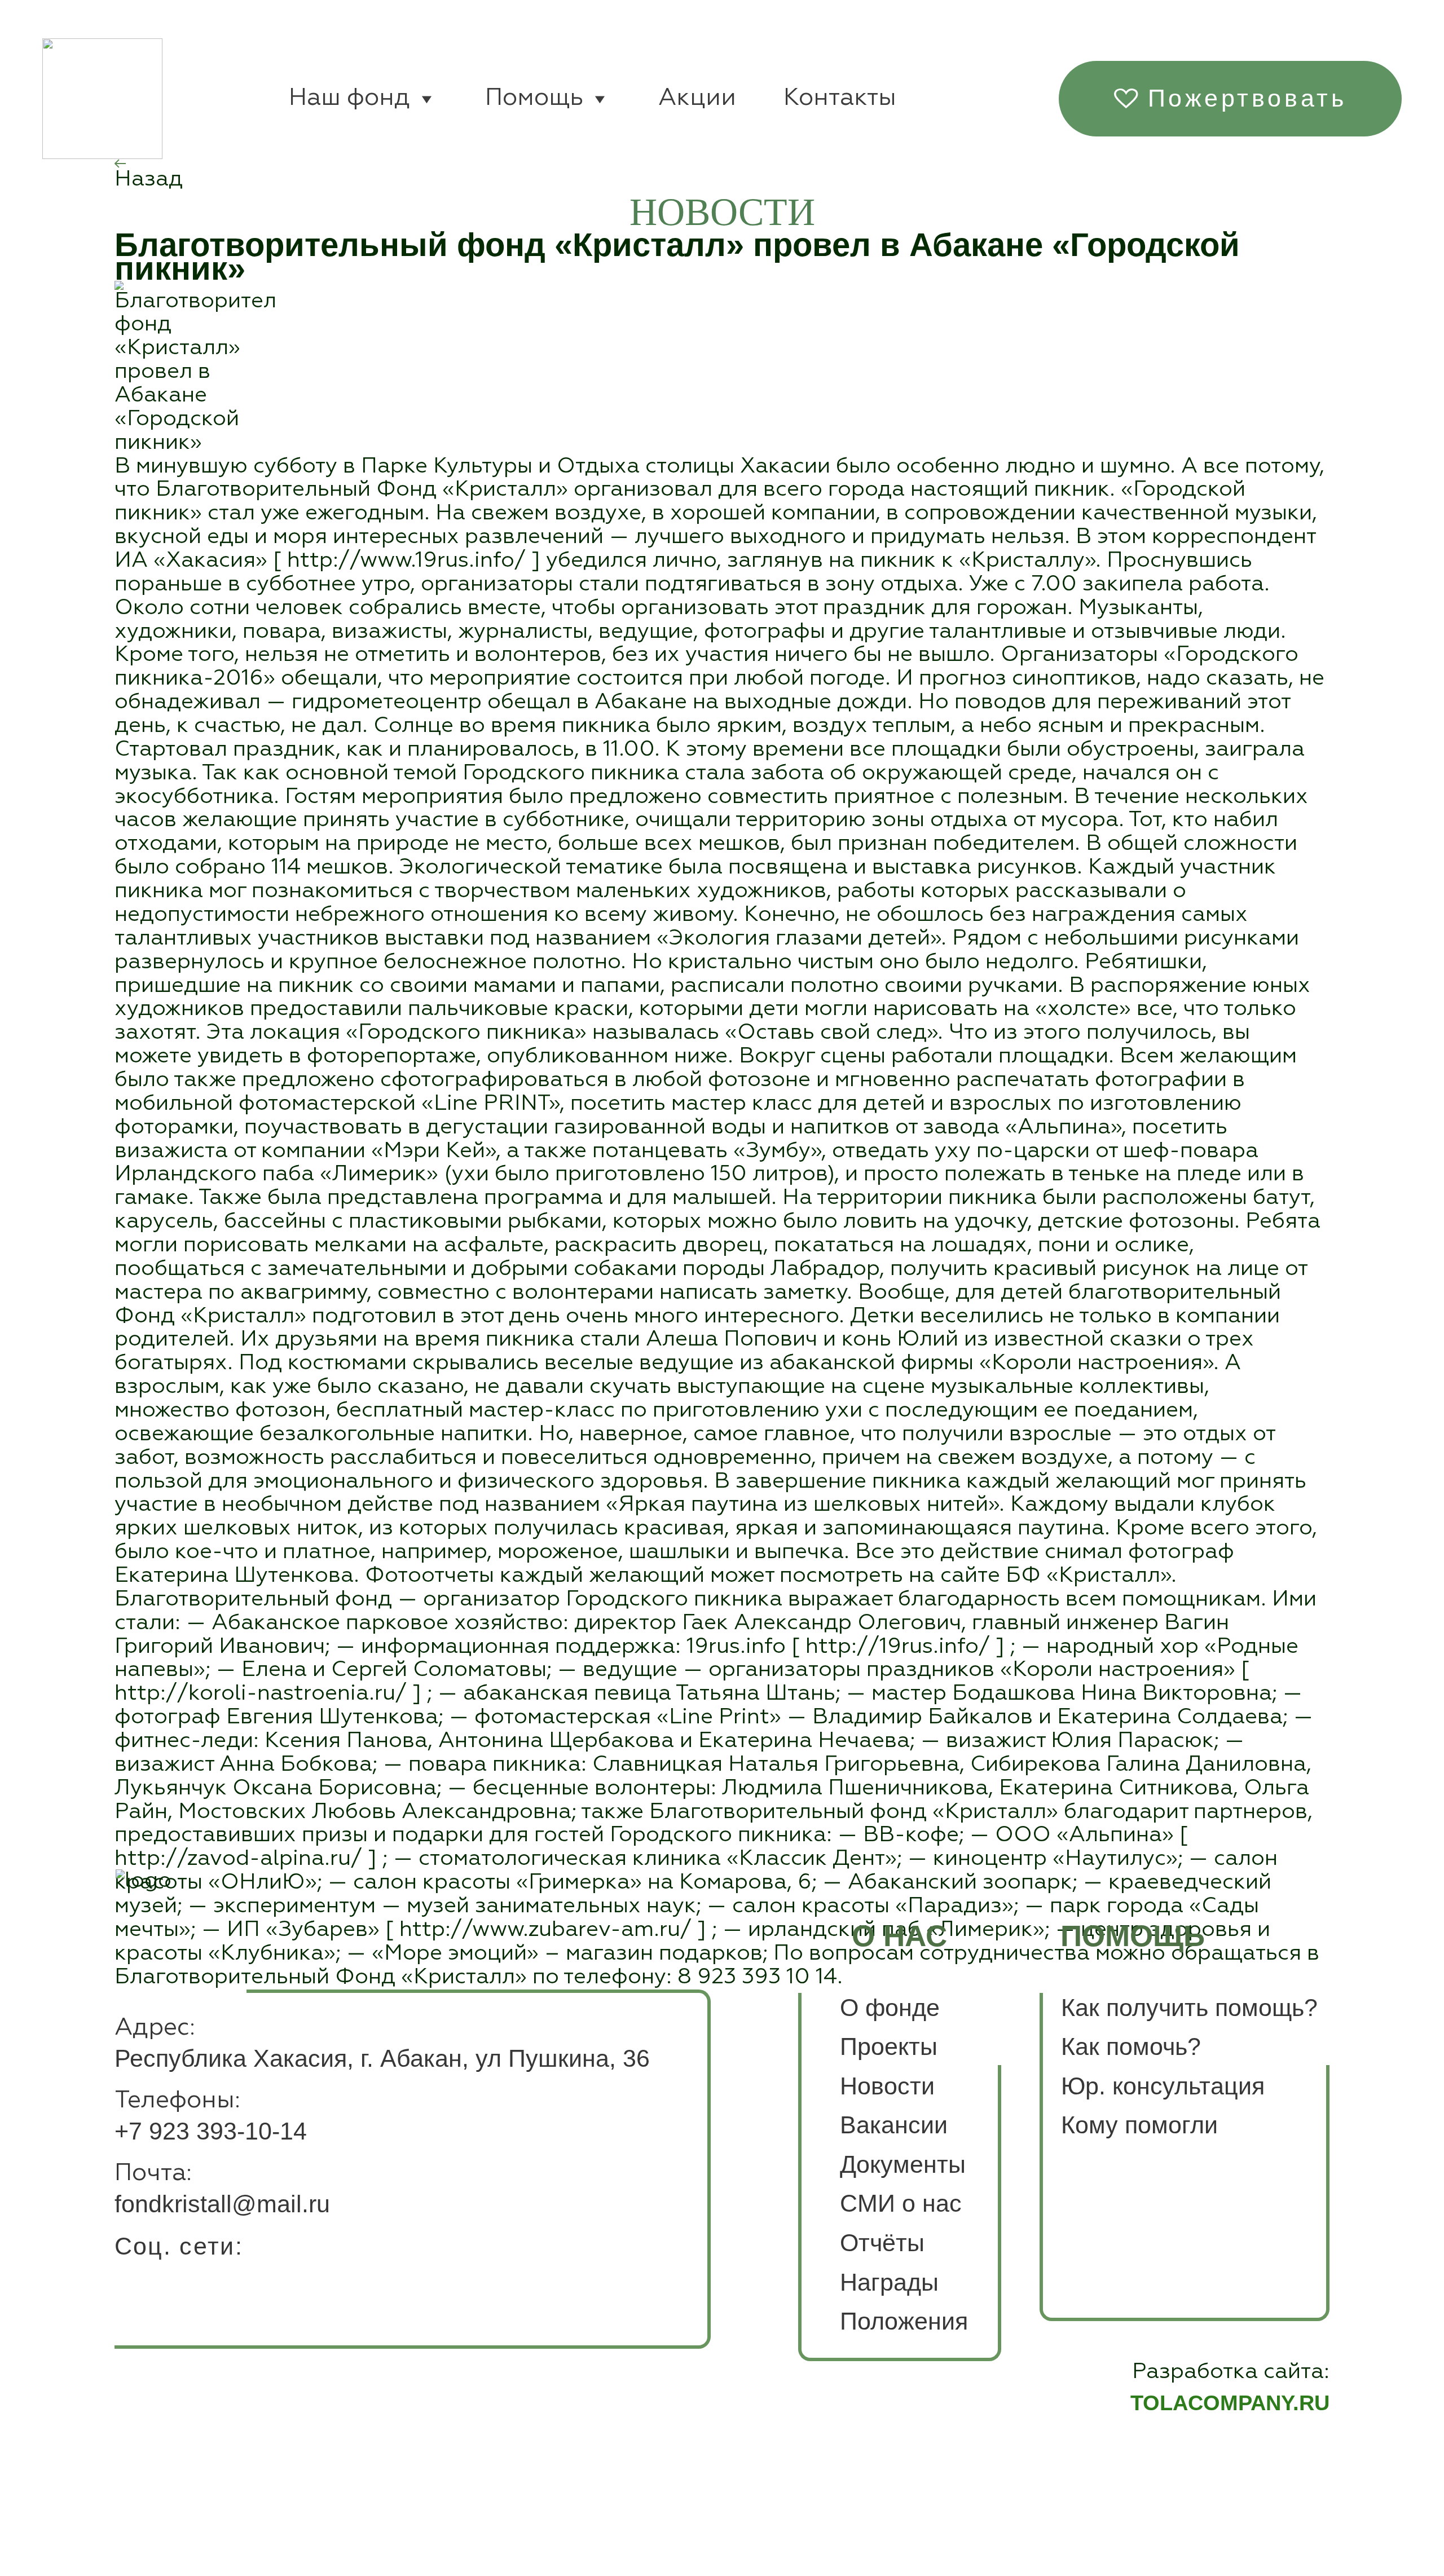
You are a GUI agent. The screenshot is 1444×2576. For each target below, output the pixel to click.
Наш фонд (349, 98)
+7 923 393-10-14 (211, 2131)
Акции (697, 98)
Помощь (534, 98)
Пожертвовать (1247, 98)
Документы (903, 2164)
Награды (889, 2282)
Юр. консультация (1163, 2086)
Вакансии (894, 2125)
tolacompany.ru (1230, 2403)
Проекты (889, 2046)
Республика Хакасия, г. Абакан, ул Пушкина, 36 (382, 2058)
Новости (887, 2086)
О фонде (890, 2008)
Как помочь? (1131, 2046)
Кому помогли (1139, 2125)
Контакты (840, 98)
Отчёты (882, 2243)
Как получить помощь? (1189, 2008)
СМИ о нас (901, 2203)
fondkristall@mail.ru (222, 2204)
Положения (904, 2321)
